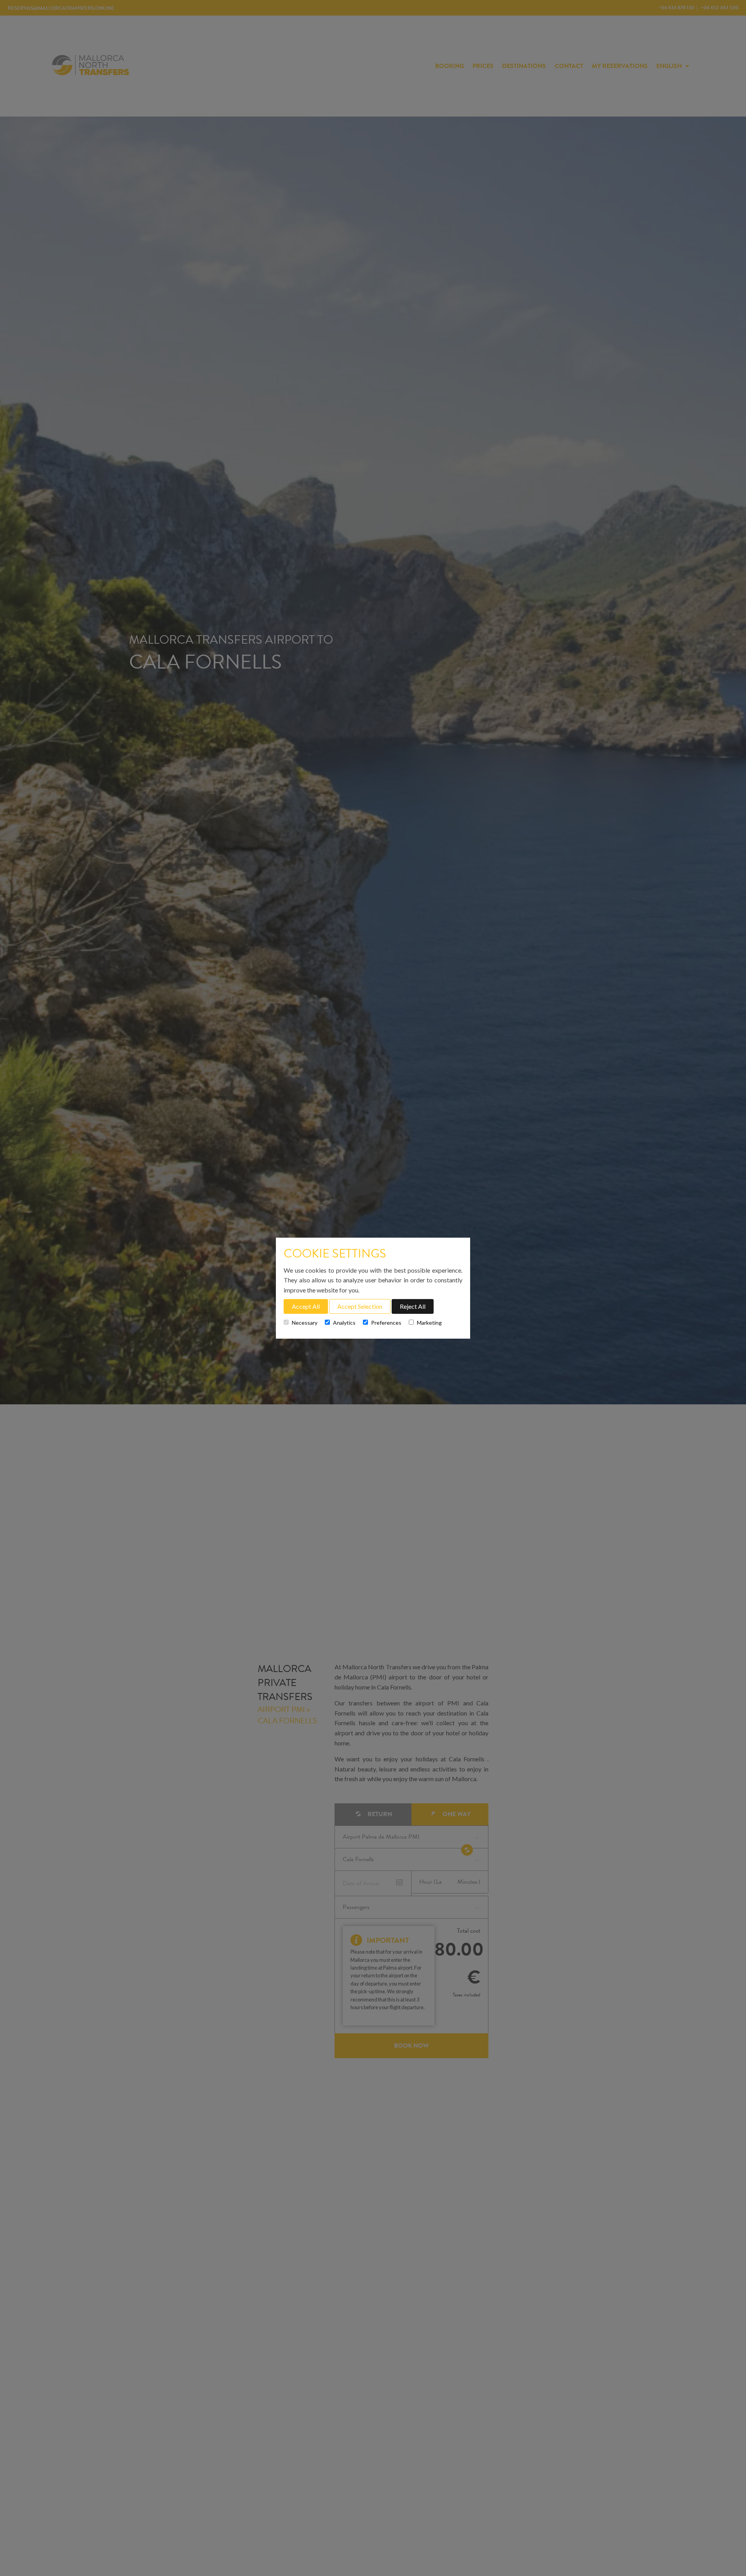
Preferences (386, 1323)
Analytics (344, 1323)
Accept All (306, 1306)
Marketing (429, 1323)
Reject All (413, 1306)
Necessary (305, 1323)
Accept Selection (360, 1306)
